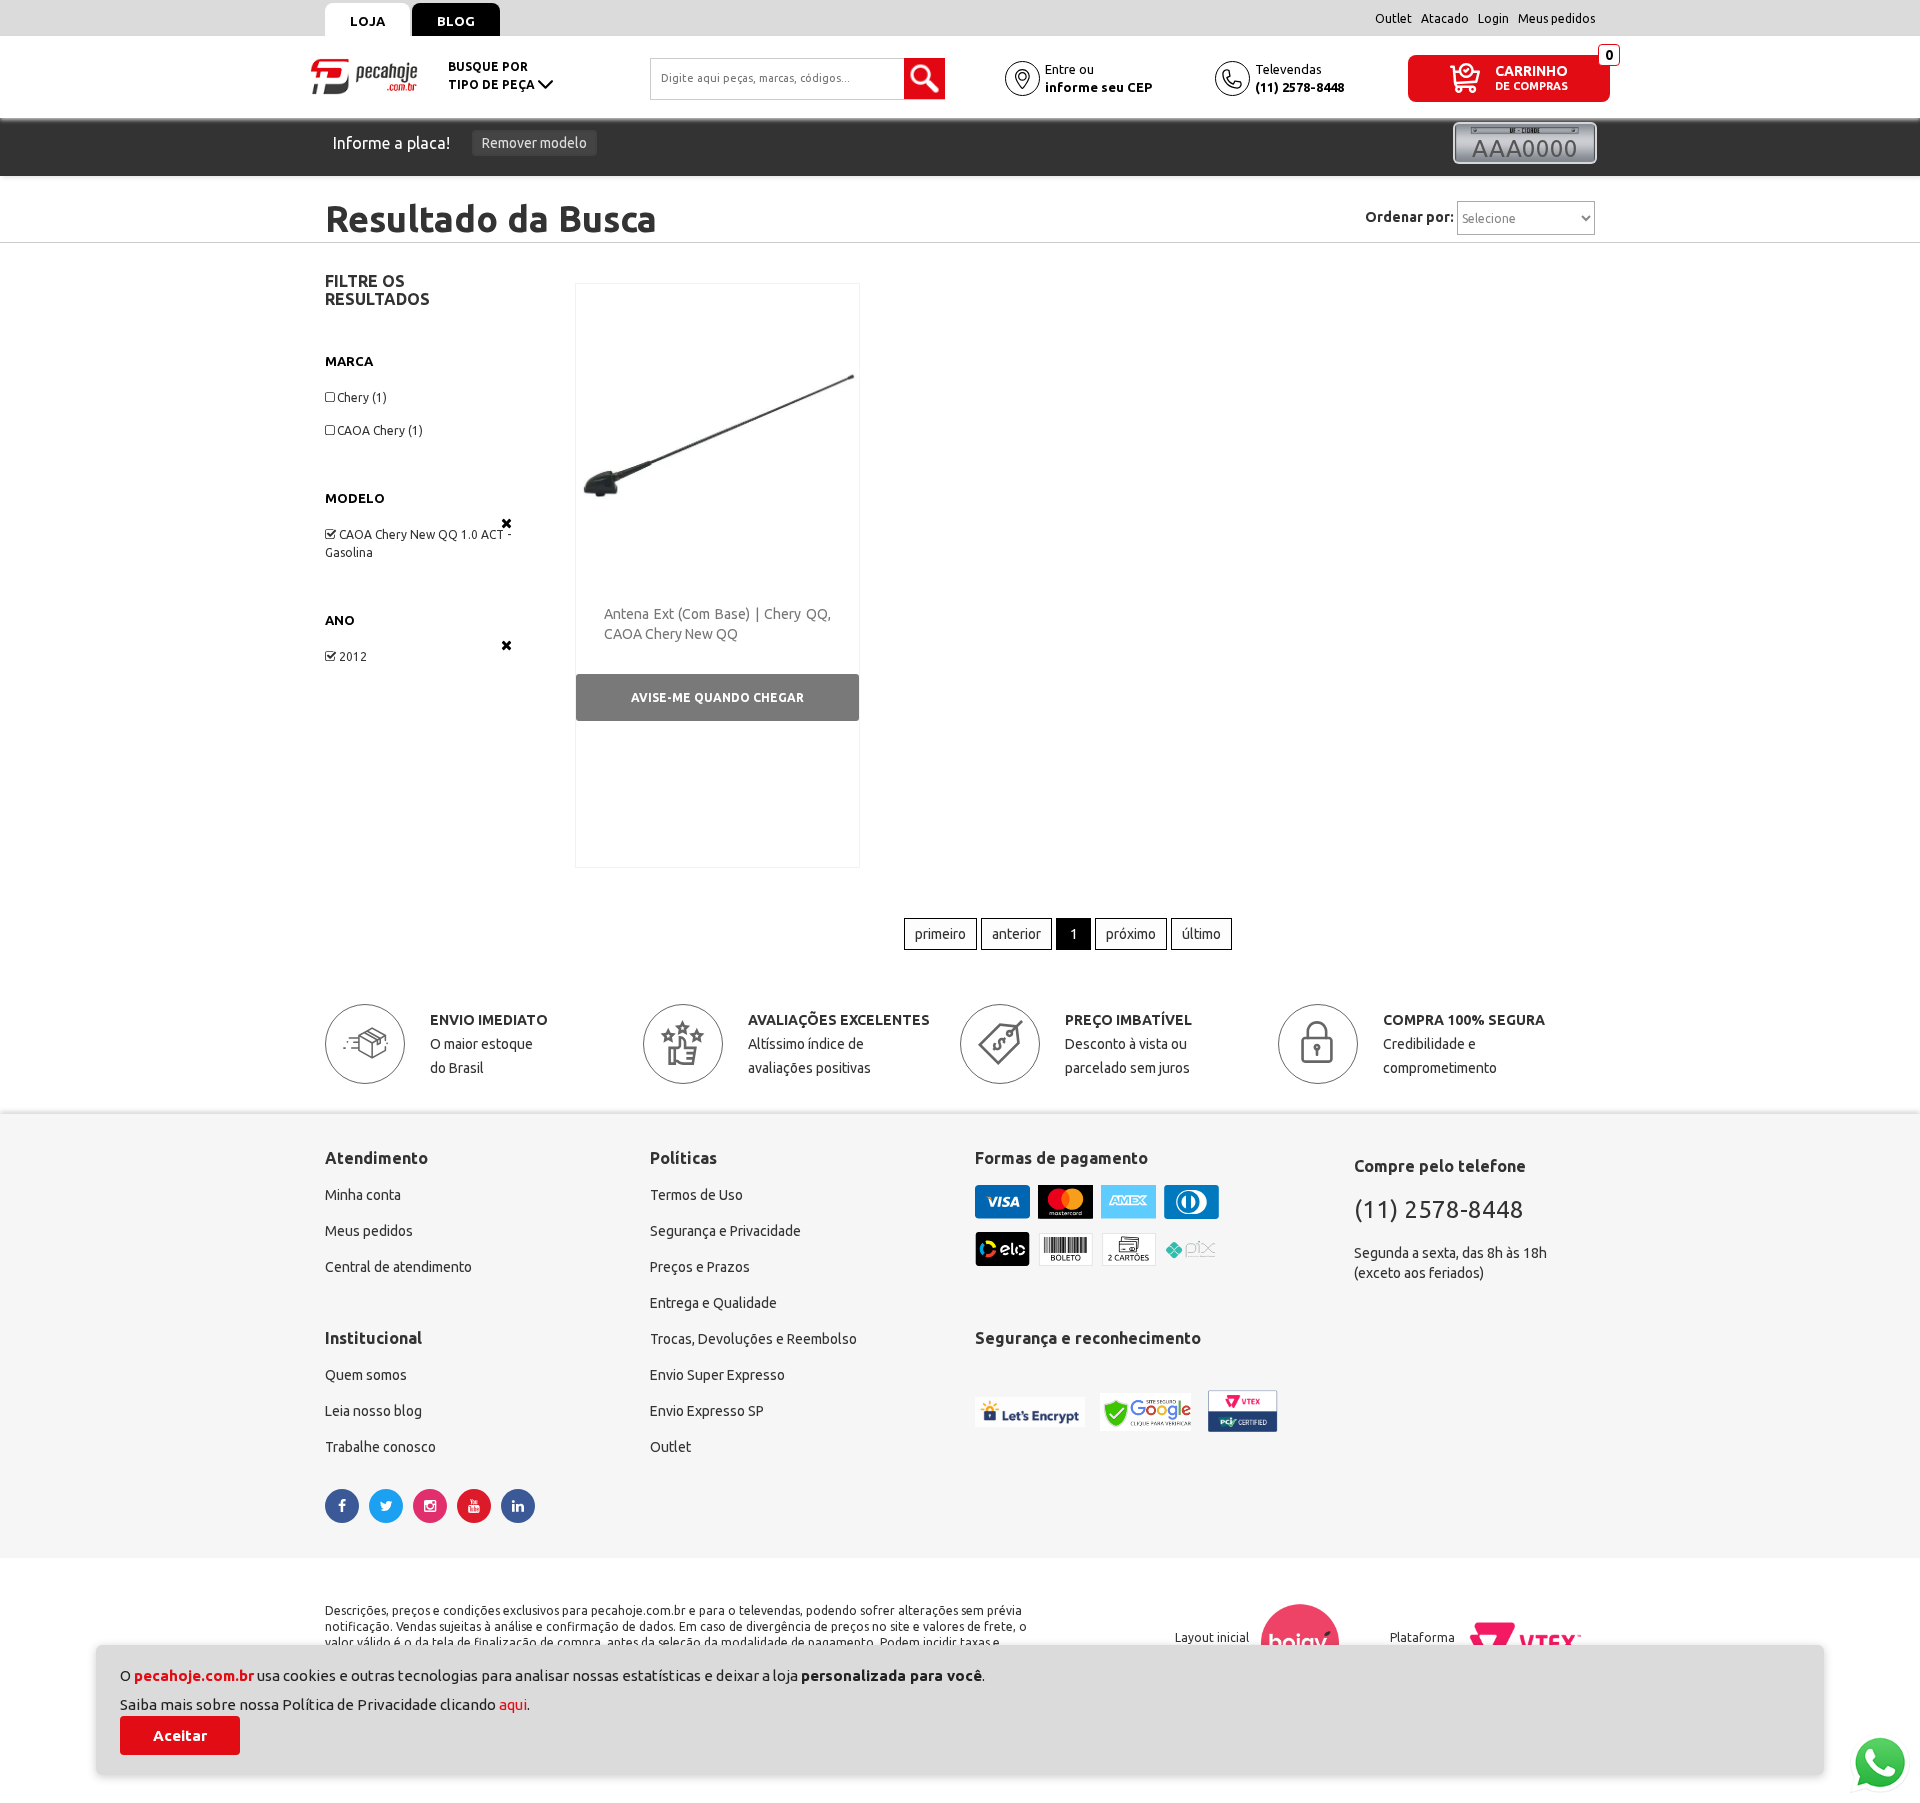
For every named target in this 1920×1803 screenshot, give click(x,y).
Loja (367, 21)
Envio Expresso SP (707, 1411)
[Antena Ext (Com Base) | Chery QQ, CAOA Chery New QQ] (717, 434)
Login (1493, 18)
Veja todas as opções (506, 523)
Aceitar (180, 1735)
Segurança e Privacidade (725, 1231)
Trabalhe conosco (380, 1447)
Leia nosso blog (373, 1411)
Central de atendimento (398, 1267)
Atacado (1445, 18)
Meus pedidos (1556, 18)
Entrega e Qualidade (713, 1303)
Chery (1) (362, 397)
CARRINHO (1531, 70)
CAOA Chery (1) (380, 430)
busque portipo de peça (493, 75)
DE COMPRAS (1531, 86)
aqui (513, 1704)
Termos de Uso (696, 1195)
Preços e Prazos (700, 1267)
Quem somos (366, 1375)
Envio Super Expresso (717, 1375)
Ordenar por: (1409, 217)
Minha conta (363, 1195)
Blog (456, 21)
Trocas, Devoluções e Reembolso (753, 1339)
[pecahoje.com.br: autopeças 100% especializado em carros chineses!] (364, 75)
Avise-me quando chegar (717, 697)
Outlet (1393, 18)
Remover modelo (534, 143)
